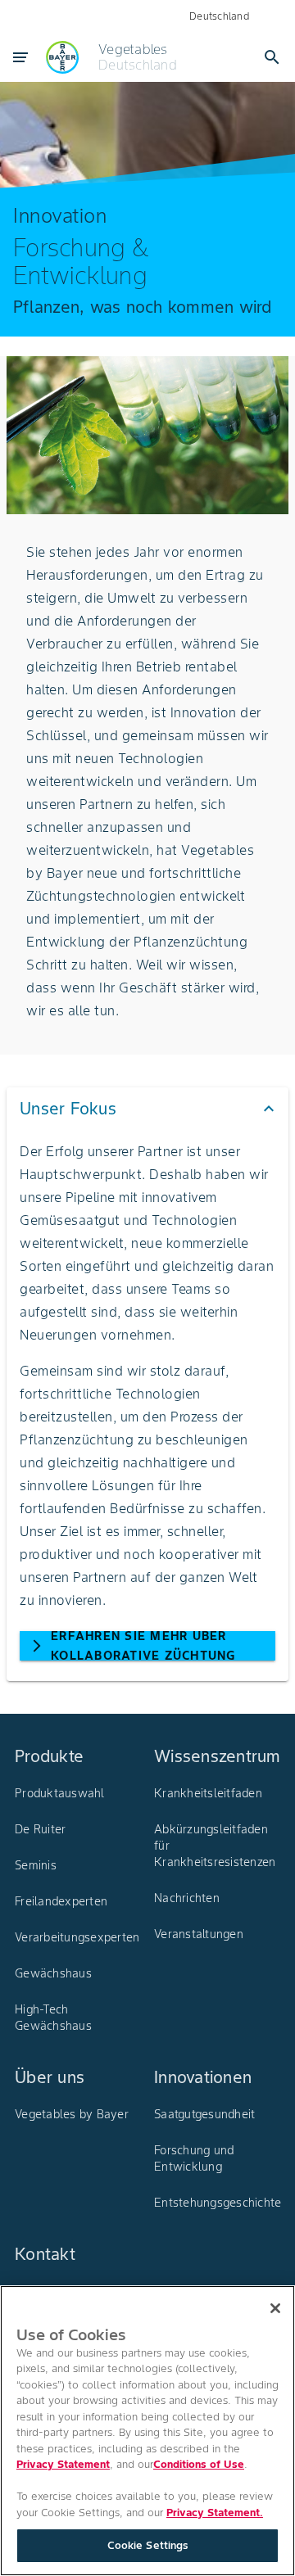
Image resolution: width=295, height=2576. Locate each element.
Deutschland (219, 16)
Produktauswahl (60, 1793)
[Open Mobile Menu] (20, 57)
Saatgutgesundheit (204, 2114)
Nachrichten (187, 1898)
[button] (147, 1109)
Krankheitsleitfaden (208, 1793)
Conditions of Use (199, 2464)
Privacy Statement (63, 2464)
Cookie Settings (148, 2545)
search (272, 57)
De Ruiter (40, 1829)
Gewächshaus (53, 1973)
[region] (147, 2431)
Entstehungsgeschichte (218, 2203)
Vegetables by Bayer (72, 2114)
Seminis (36, 1865)
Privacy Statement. (215, 2513)
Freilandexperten (61, 1901)
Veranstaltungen (199, 1934)
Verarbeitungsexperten (77, 1937)
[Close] (275, 2308)
